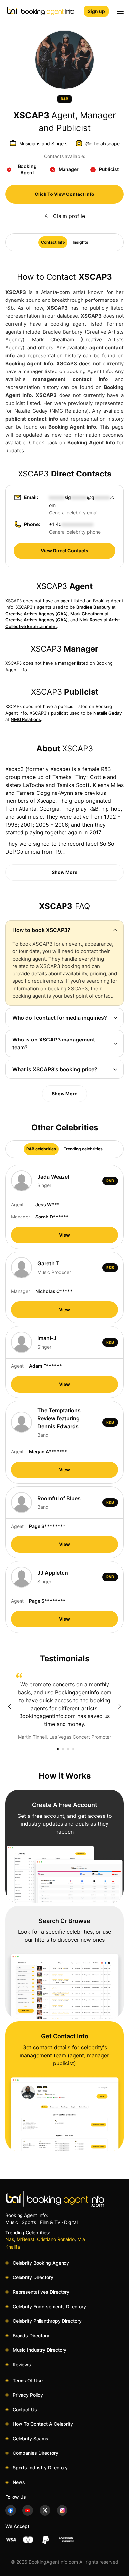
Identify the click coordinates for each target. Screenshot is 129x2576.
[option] (64, 1707)
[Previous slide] (9, 1706)
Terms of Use (28, 2380)
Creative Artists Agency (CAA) (37, 614)
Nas (10, 2239)
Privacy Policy (28, 2395)
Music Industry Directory (40, 2350)
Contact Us (25, 2409)
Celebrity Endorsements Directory (49, 2306)
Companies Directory (35, 2453)
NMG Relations (26, 719)
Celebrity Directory (33, 2277)
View (64, 1235)
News (19, 2482)
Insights (81, 242)
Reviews (22, 2364)
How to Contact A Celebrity (43, 2424)
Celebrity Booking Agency (41, 2263)
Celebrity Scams (30, 2438)
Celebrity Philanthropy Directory (47, 2321)
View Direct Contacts (64, 551)
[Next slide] (120, 1706)
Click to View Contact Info (64, 194)
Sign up (96, 11)
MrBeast (25, 2239)
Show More (64, 872)
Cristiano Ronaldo (56, 2239)
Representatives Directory (41, 2292)
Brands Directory (31, 2335)
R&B (64, 99)
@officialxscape (103, 143)
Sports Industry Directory (40, 2468)
